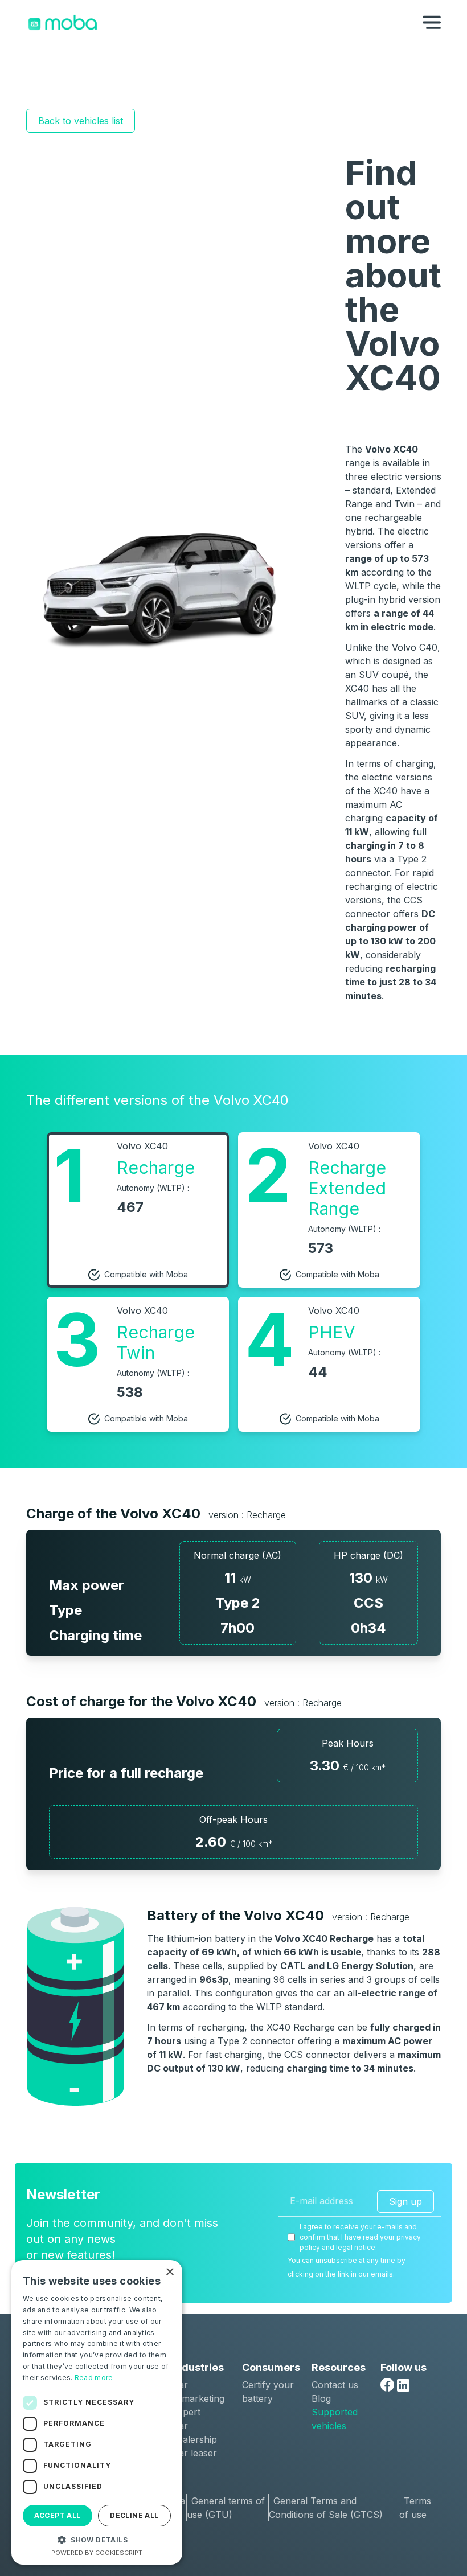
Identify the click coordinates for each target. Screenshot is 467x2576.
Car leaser (195, 2453)
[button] (97, 2540)
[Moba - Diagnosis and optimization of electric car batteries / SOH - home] (63, 22)
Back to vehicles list (81, 121)
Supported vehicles (335, 2419)
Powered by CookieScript (97, 2553)
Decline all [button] (134, 2515)
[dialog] (97, 2412)
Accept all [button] (57, 2515)
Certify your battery (268, 2392)
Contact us (335, 2385)
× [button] (169, 2272)
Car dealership (195, 2433)
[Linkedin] (403, 2385)
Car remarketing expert (198, 2398)
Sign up (405, 2201)
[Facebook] (387, 2385)
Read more (94, 2378)
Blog (321, 2398)
